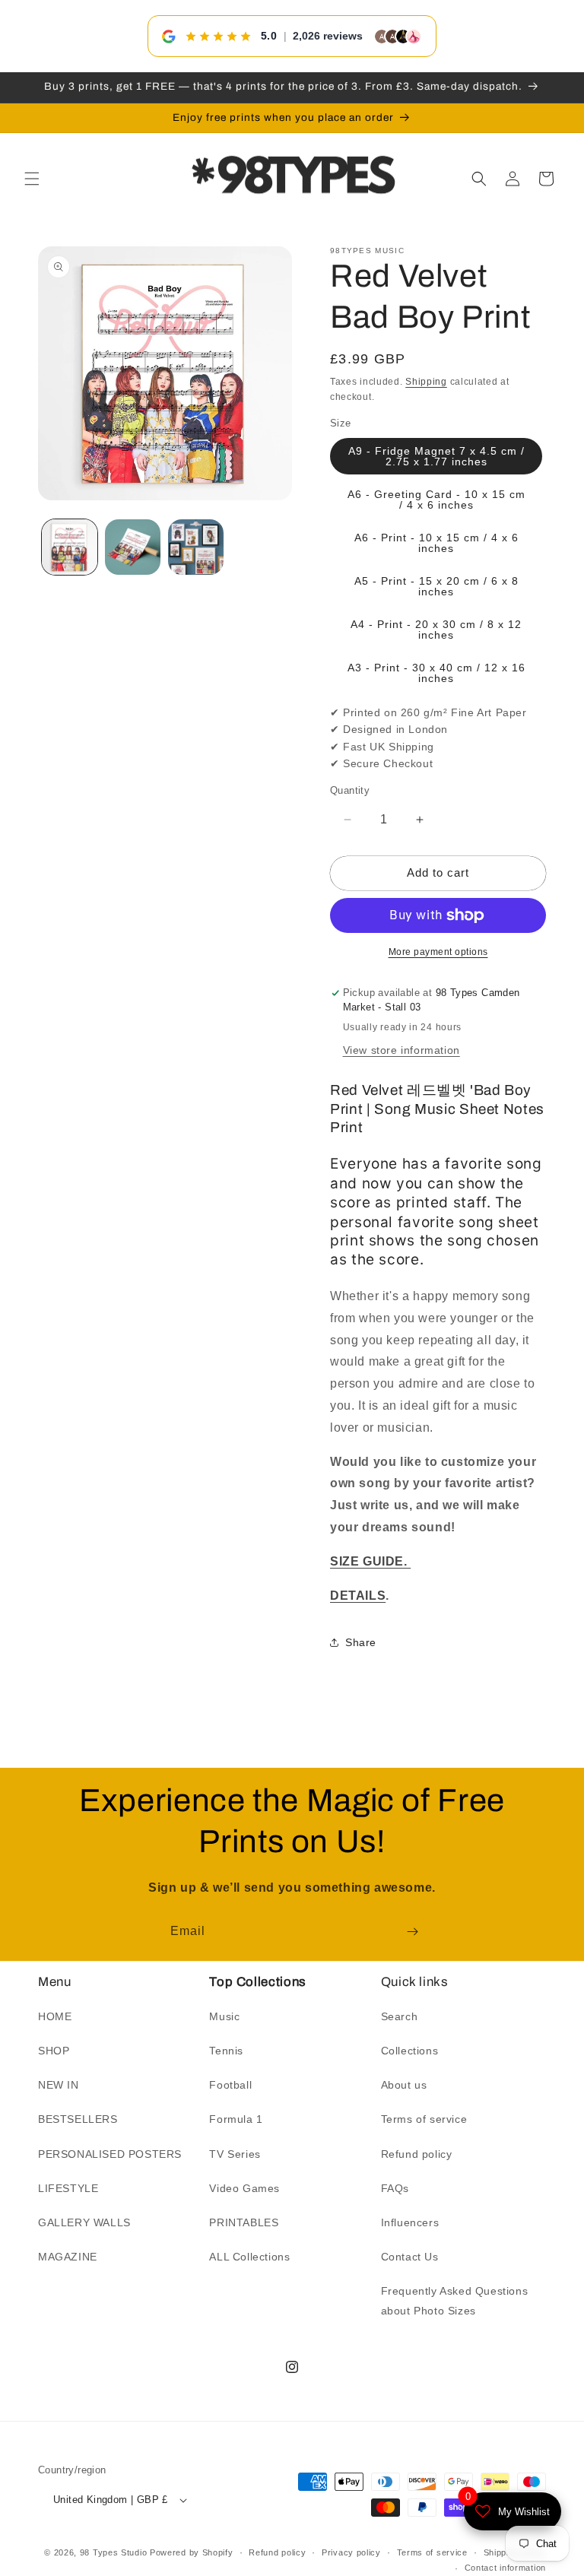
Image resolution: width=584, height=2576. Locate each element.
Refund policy (417, 2154)
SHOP (54, 2051)
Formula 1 (236, 2119)
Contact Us (410, 2257)
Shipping (426, 382)
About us (404, 2085)
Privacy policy (351, 2552)
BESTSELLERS (78, 2119)
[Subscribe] (412, 1932)
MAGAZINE (68, 2257)
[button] (32, 179)
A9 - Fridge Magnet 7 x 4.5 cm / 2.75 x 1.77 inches (436, 456)
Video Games (244, 2188)
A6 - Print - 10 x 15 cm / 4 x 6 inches (436, 543)
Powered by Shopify (192, 2552)
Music (224, 2016)
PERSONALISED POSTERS (110, 2154)
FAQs (395, 2188)
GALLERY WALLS (84, 2222)
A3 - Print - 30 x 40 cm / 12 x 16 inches (436, 673)
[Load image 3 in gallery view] (196, 547)
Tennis (226, 2051)
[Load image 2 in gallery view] (133, 547)
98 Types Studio (114, 2552)
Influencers (410, 2222)
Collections (410, 2051)
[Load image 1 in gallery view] (70, 547)
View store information (401, 1050)
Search (400, 2016)
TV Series (235, 2154)
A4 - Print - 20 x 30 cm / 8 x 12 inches (436, 630)
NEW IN (59, 2085)
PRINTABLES (244, 2222)
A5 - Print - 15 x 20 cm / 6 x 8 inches (436, 586)
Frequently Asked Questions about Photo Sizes (455, 2300)
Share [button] (361, 1642)
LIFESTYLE (68, 2188)
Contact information (505, 2568)
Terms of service (424, 2119)
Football (230, 2085)
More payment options (438, 952)
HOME (55, 2016)
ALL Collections (249, 2257)
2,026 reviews (328, 36)
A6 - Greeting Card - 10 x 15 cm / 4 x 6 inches (436, 500)
